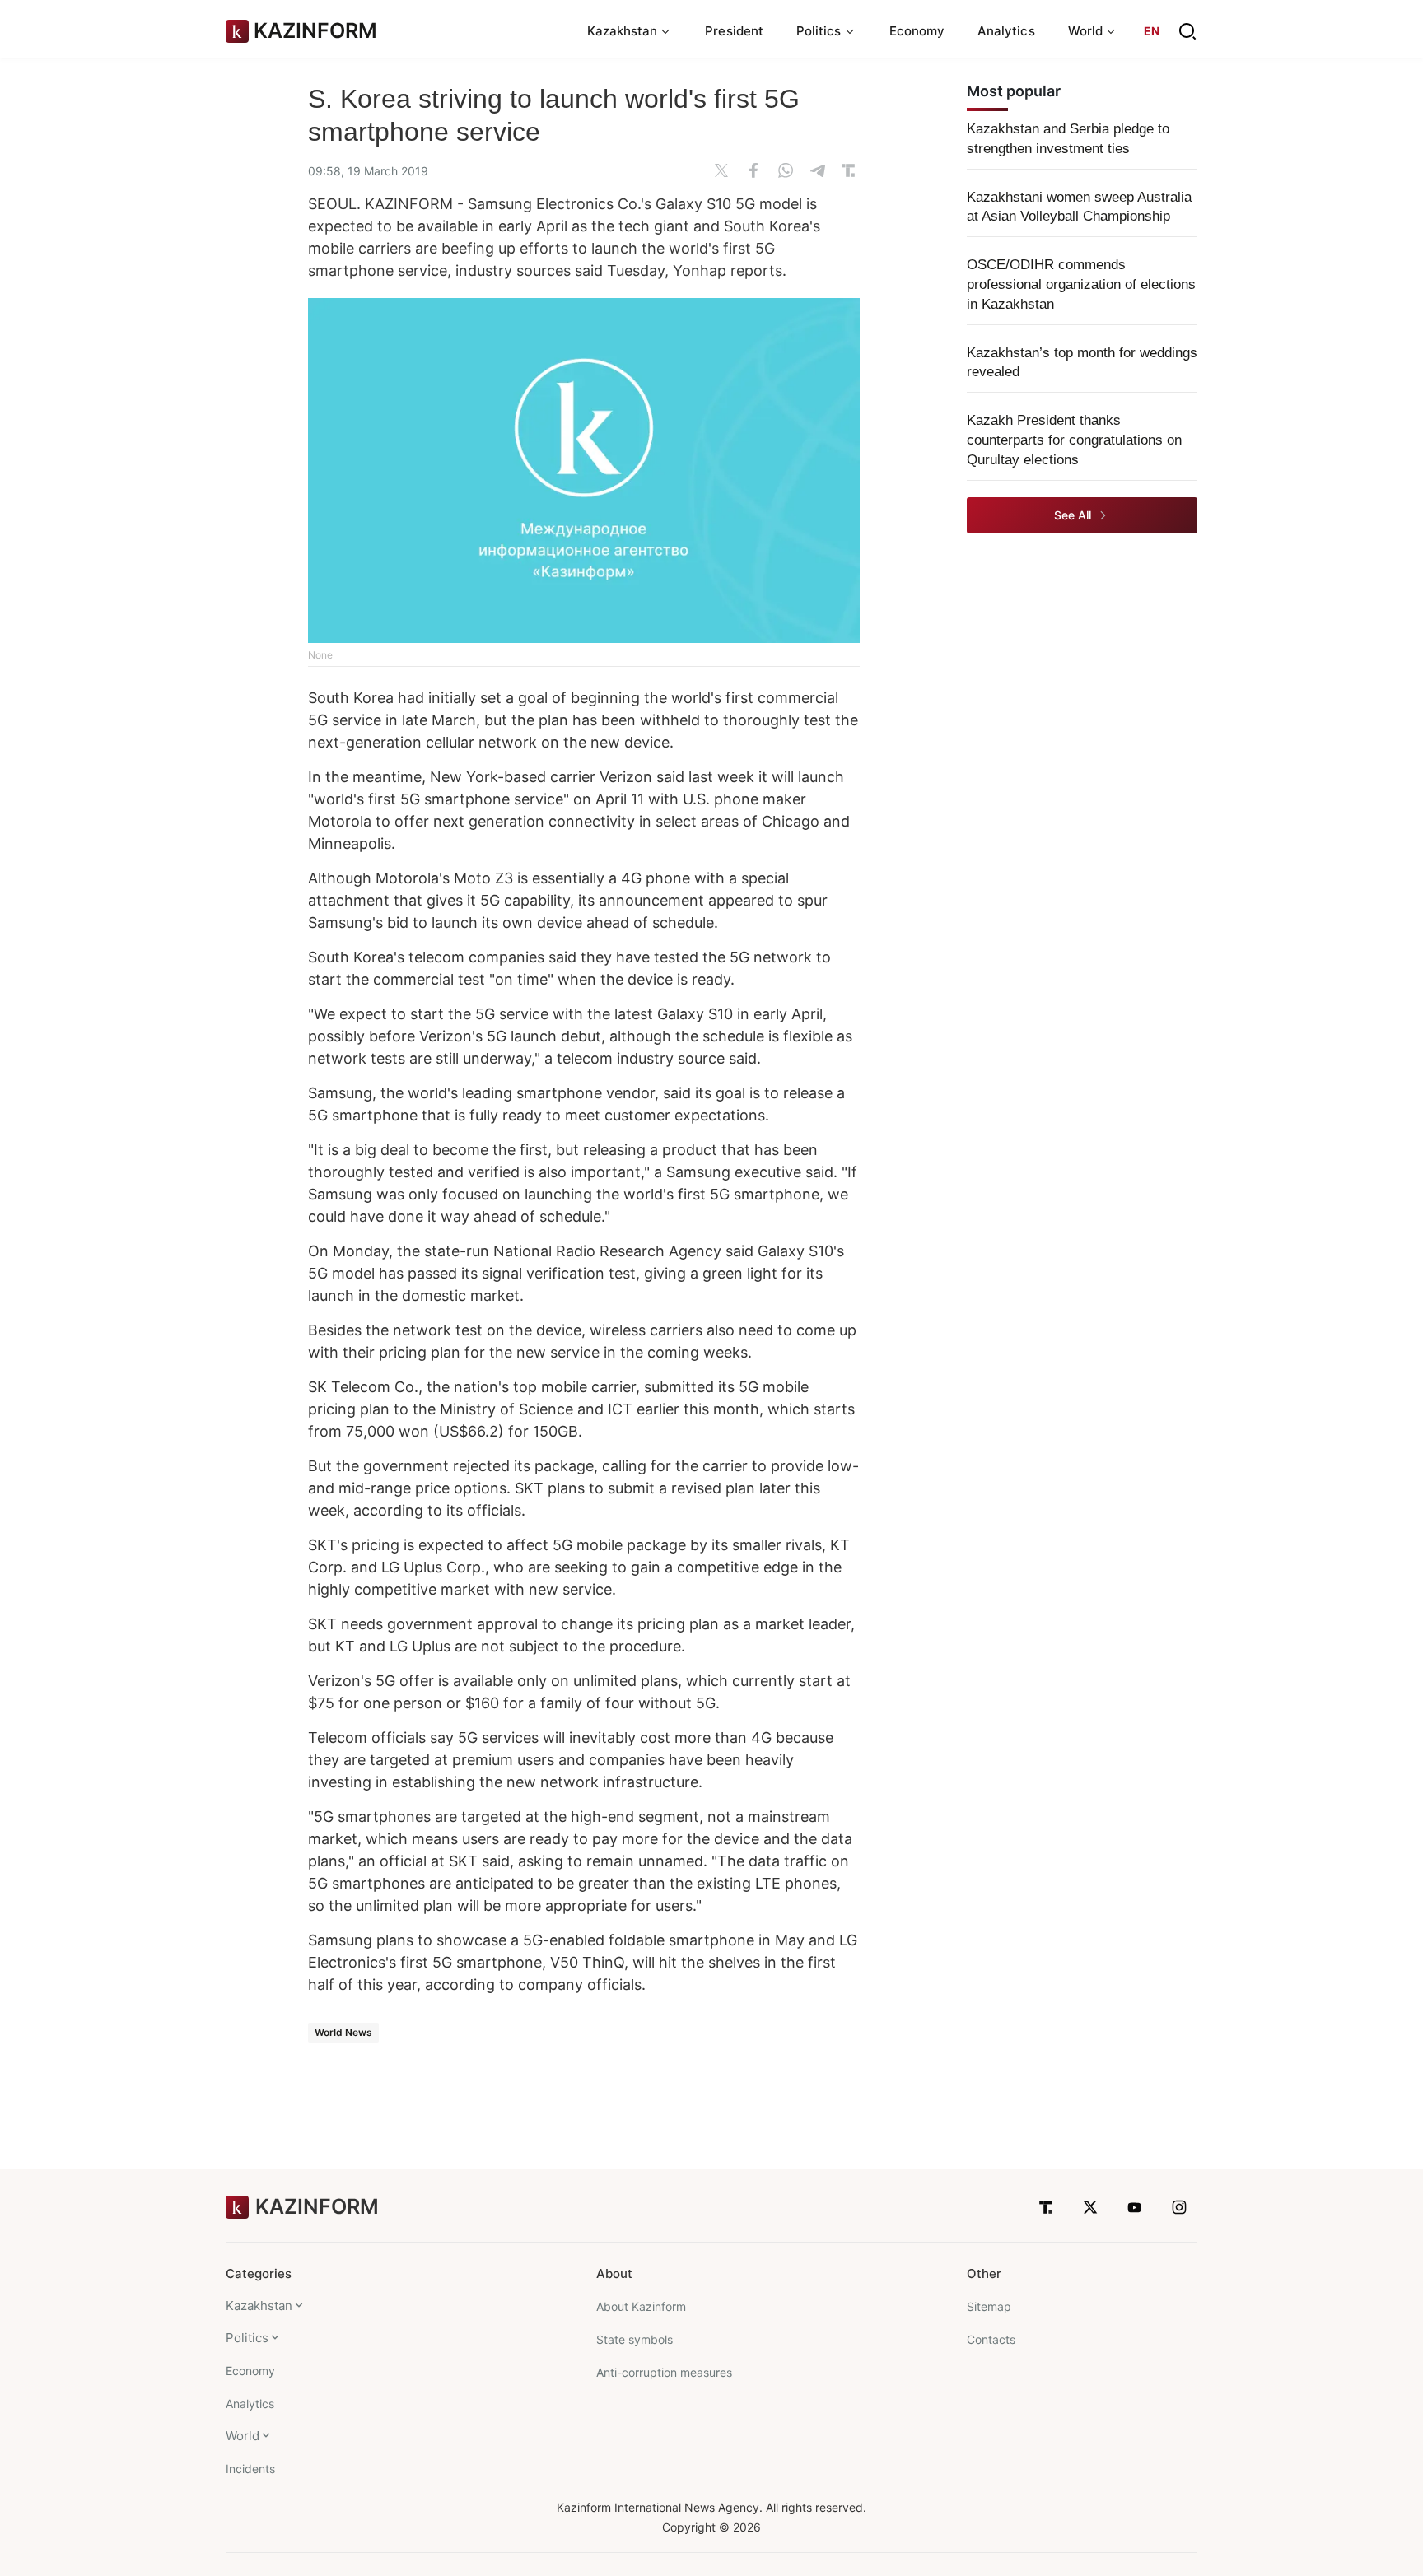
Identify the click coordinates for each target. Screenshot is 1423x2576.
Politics (247, 2338)
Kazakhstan (259, 2306)
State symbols (635, 2339)
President (734, 31)
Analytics (1006, 31)
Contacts (991, 2339)
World (243, 2436)
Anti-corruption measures (664, 2372)
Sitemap (989, 2306)
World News (343, 2032)
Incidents (250, 2469)
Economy (917, 31)
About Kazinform (641, 2306)
